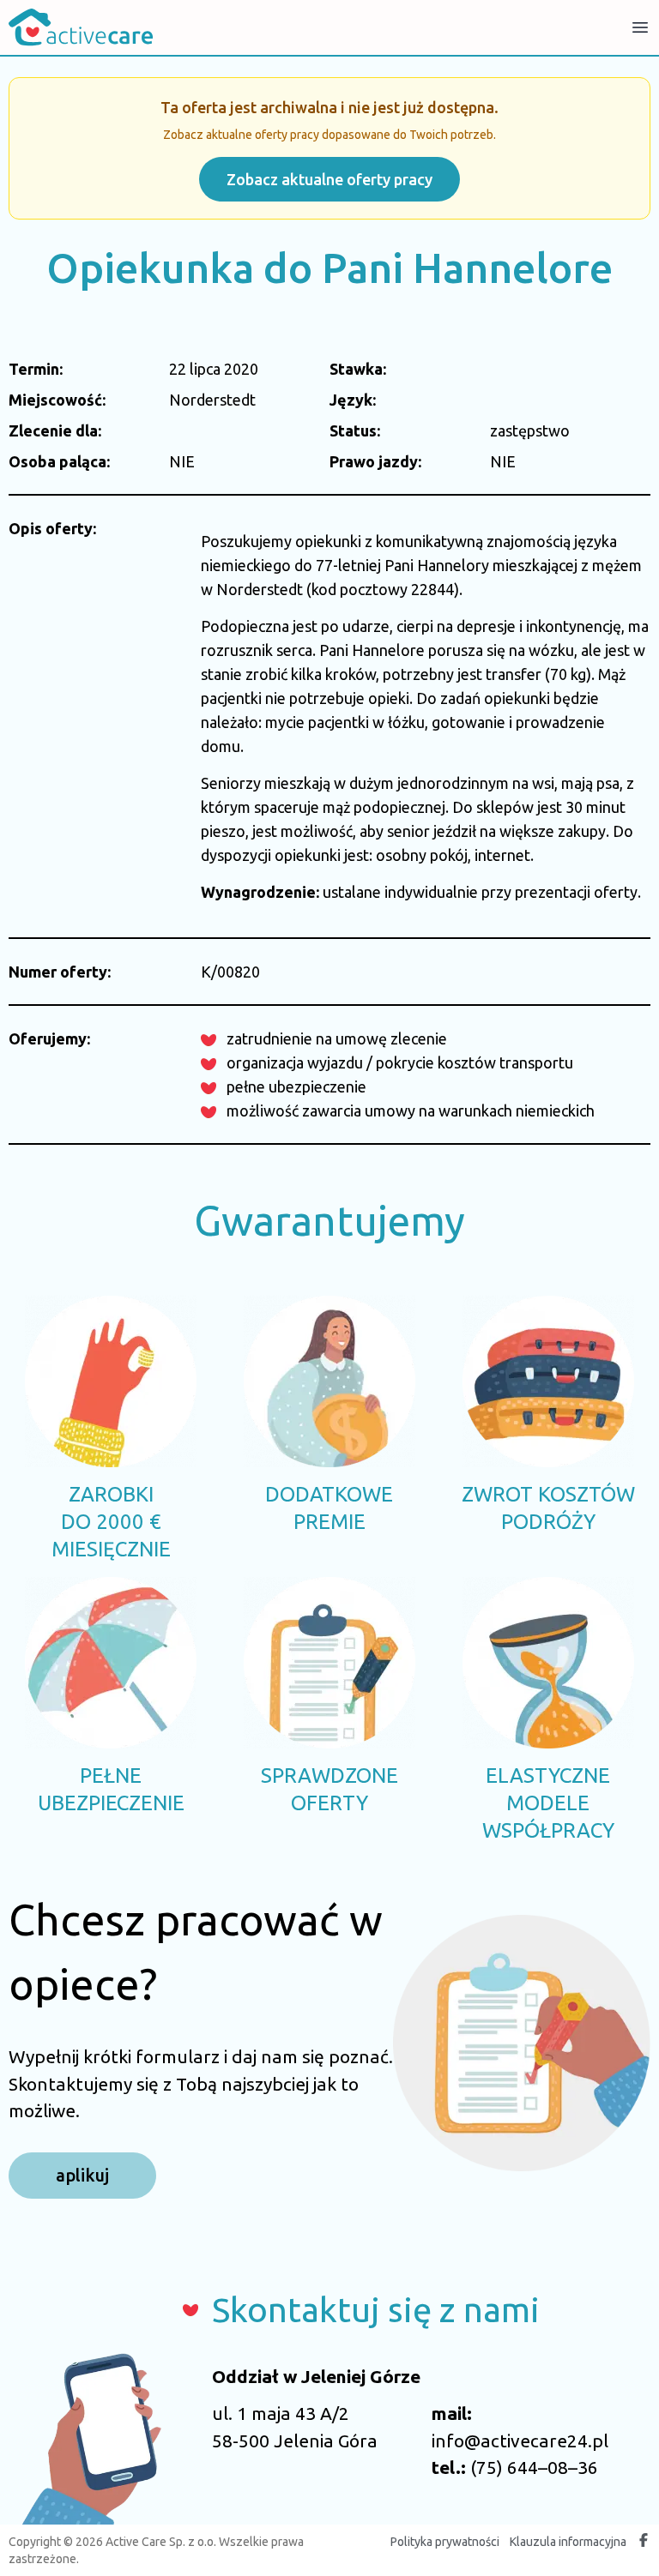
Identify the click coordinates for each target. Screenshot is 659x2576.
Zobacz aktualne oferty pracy (329, 179)
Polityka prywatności (445, 2542)
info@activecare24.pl (520, 2441)
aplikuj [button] (82, 2175)
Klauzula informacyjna (568, 2542)
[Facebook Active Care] (644, 2542)
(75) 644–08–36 (534, 2467)
